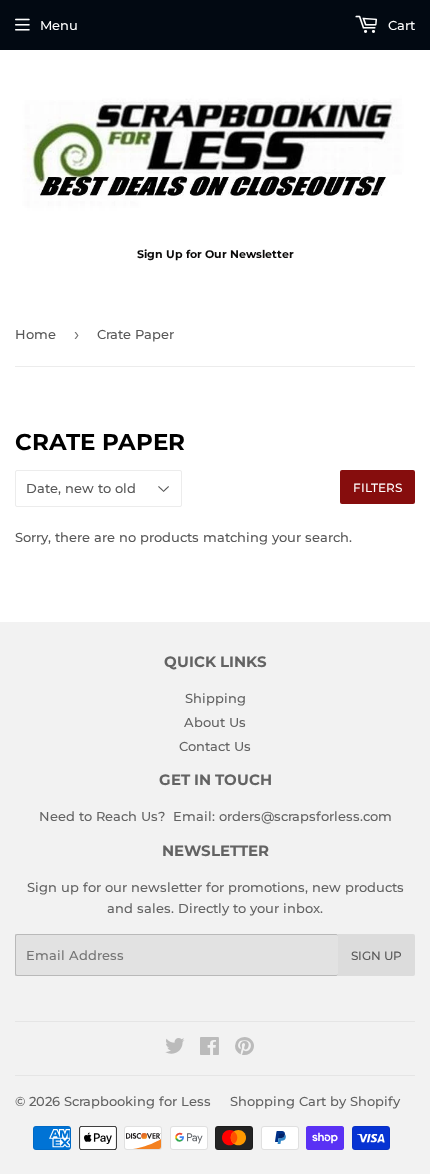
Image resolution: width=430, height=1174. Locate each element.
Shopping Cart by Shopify (315, 1101)
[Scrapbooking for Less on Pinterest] (244, 1049)
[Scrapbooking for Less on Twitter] (175, 1049)
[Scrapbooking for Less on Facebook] (209, 1049)
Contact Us (215, 746)
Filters (377, 487)
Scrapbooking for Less (137, 1101)
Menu (59, 25)
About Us (215, 722)
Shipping (215, 698)
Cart (399, 25)
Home (35, 334)
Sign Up (376, 955)
